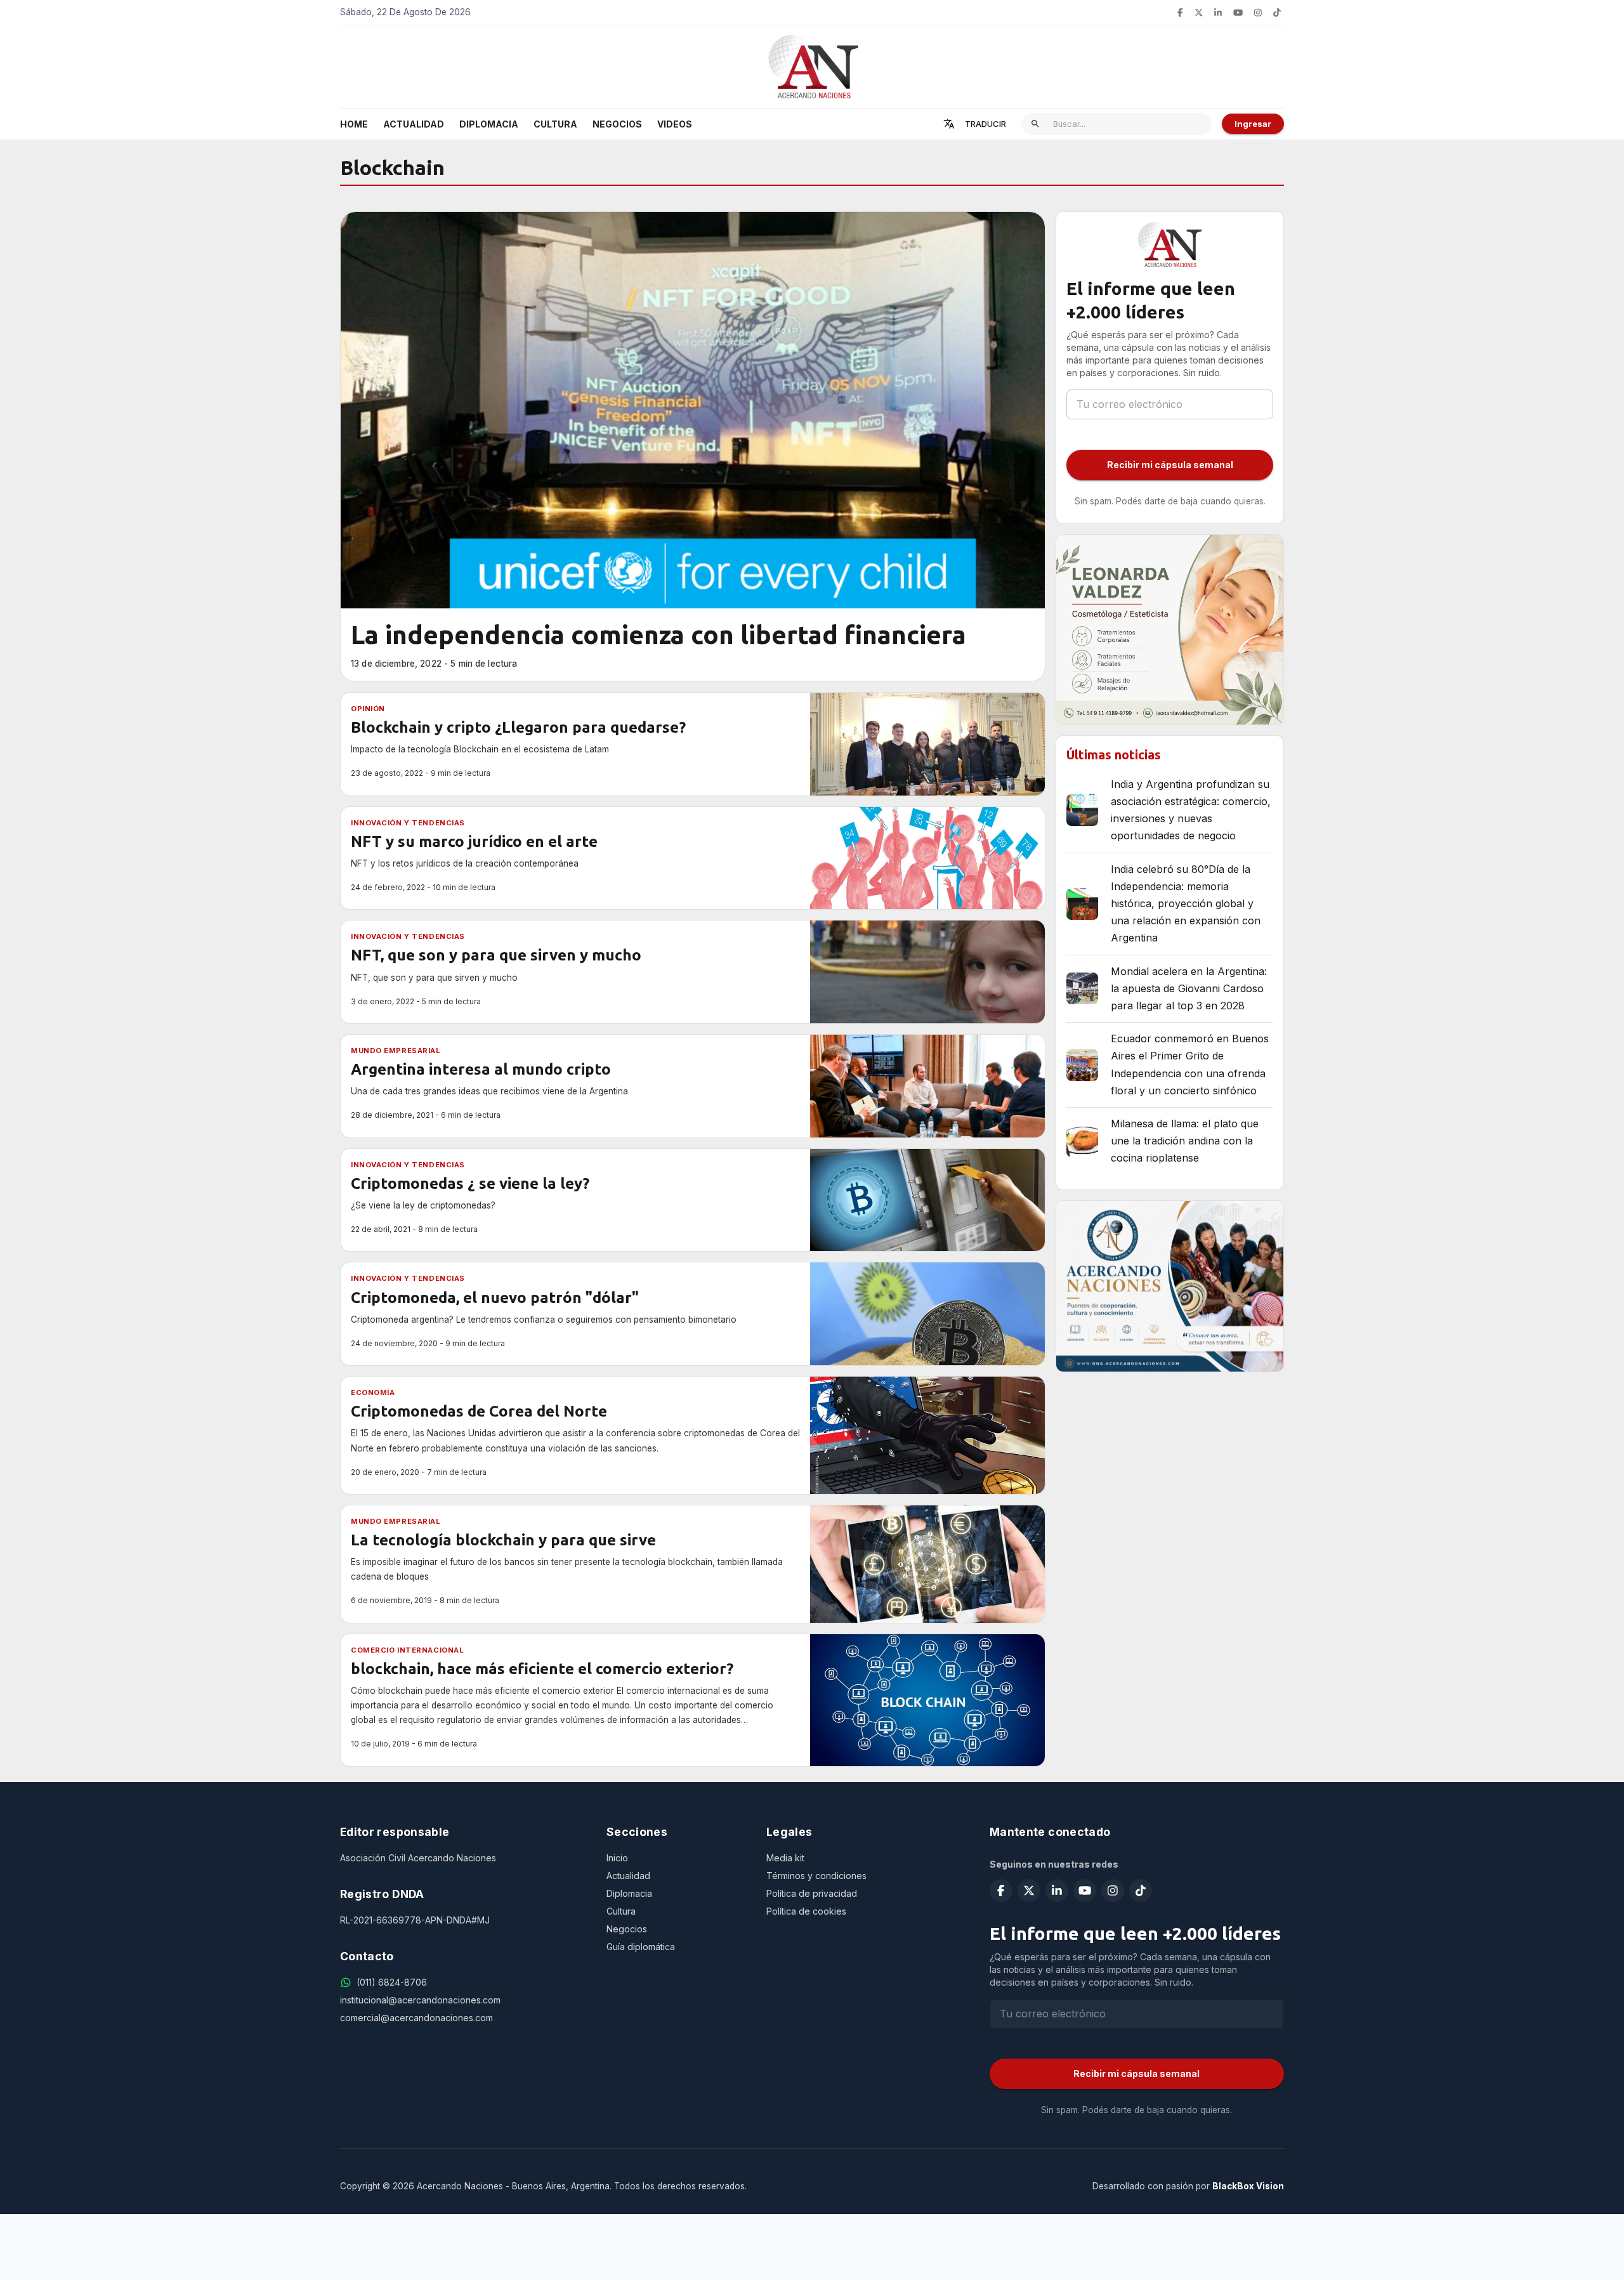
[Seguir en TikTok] (1277, 13)
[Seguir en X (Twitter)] (1199, 13)
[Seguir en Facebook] (1180, 13)
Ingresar (1253, 124)
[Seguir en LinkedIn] (1218, 13)
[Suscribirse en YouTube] (1238, 13)
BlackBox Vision (1248, 2186)
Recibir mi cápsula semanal (1170, 465)
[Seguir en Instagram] (1258, 13)
